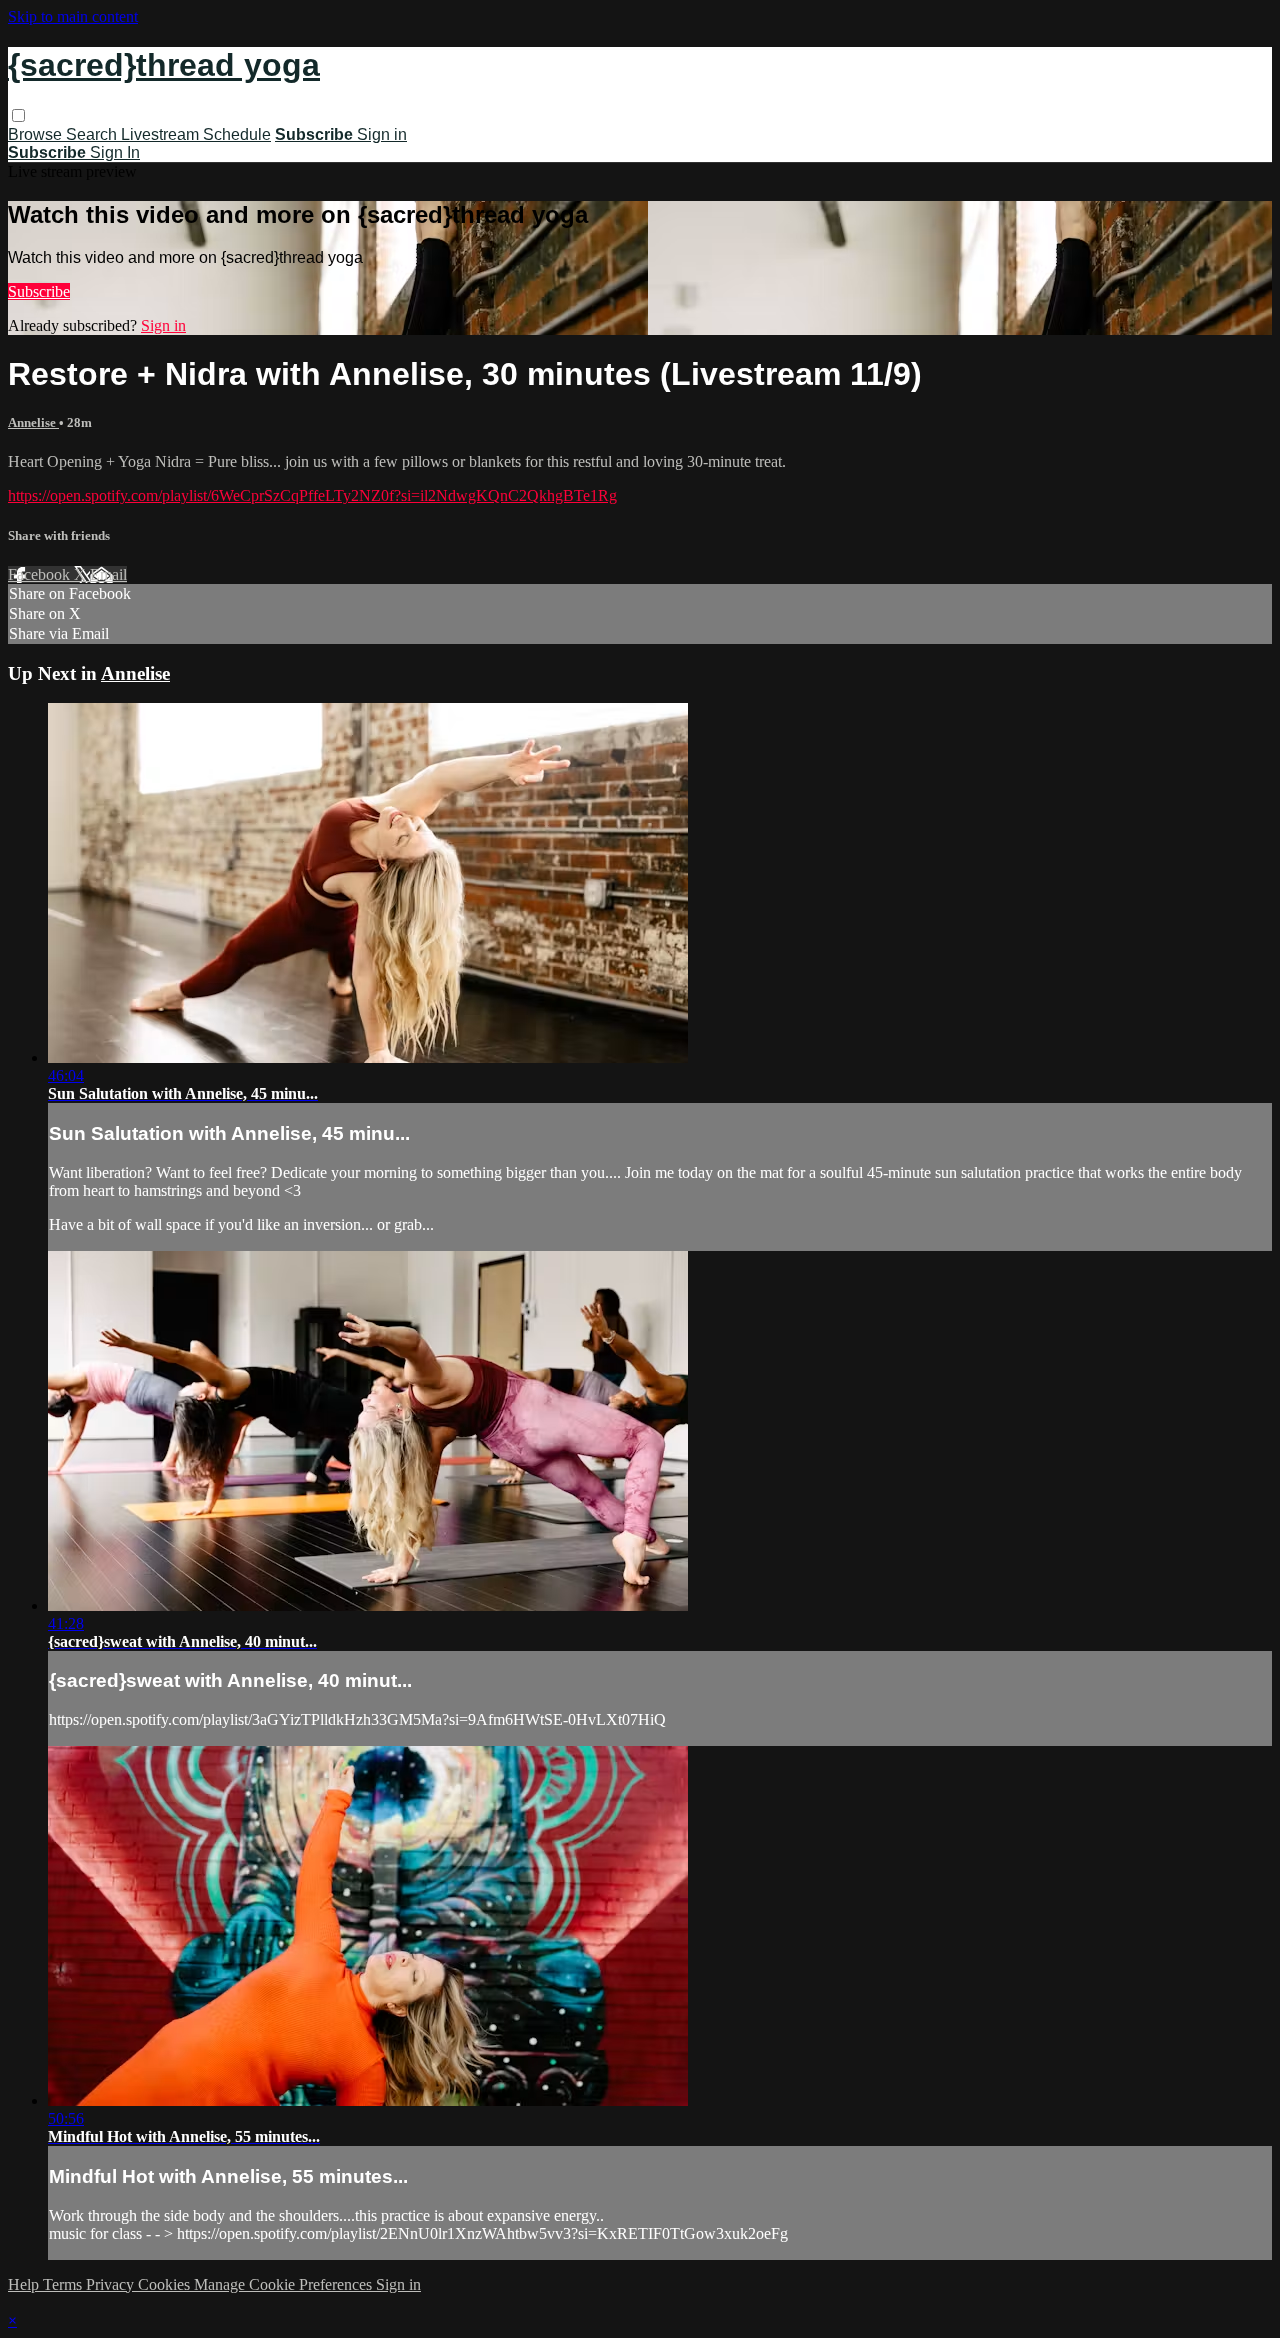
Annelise (33, 422)
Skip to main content (73, 16)
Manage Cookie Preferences (285, 2284)
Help (25, 2284)
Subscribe (39, 291)
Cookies (166, 2284)
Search (93, 134)
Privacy (112, 2284)
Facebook (41, 574)
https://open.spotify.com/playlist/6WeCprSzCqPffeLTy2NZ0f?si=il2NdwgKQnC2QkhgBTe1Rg (312, 495)
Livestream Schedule (196, 134)
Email (108, 574)
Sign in (382, 134)
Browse (37, 134)
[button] (18, 115)
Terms (64, 2284)
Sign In (115, 152)
